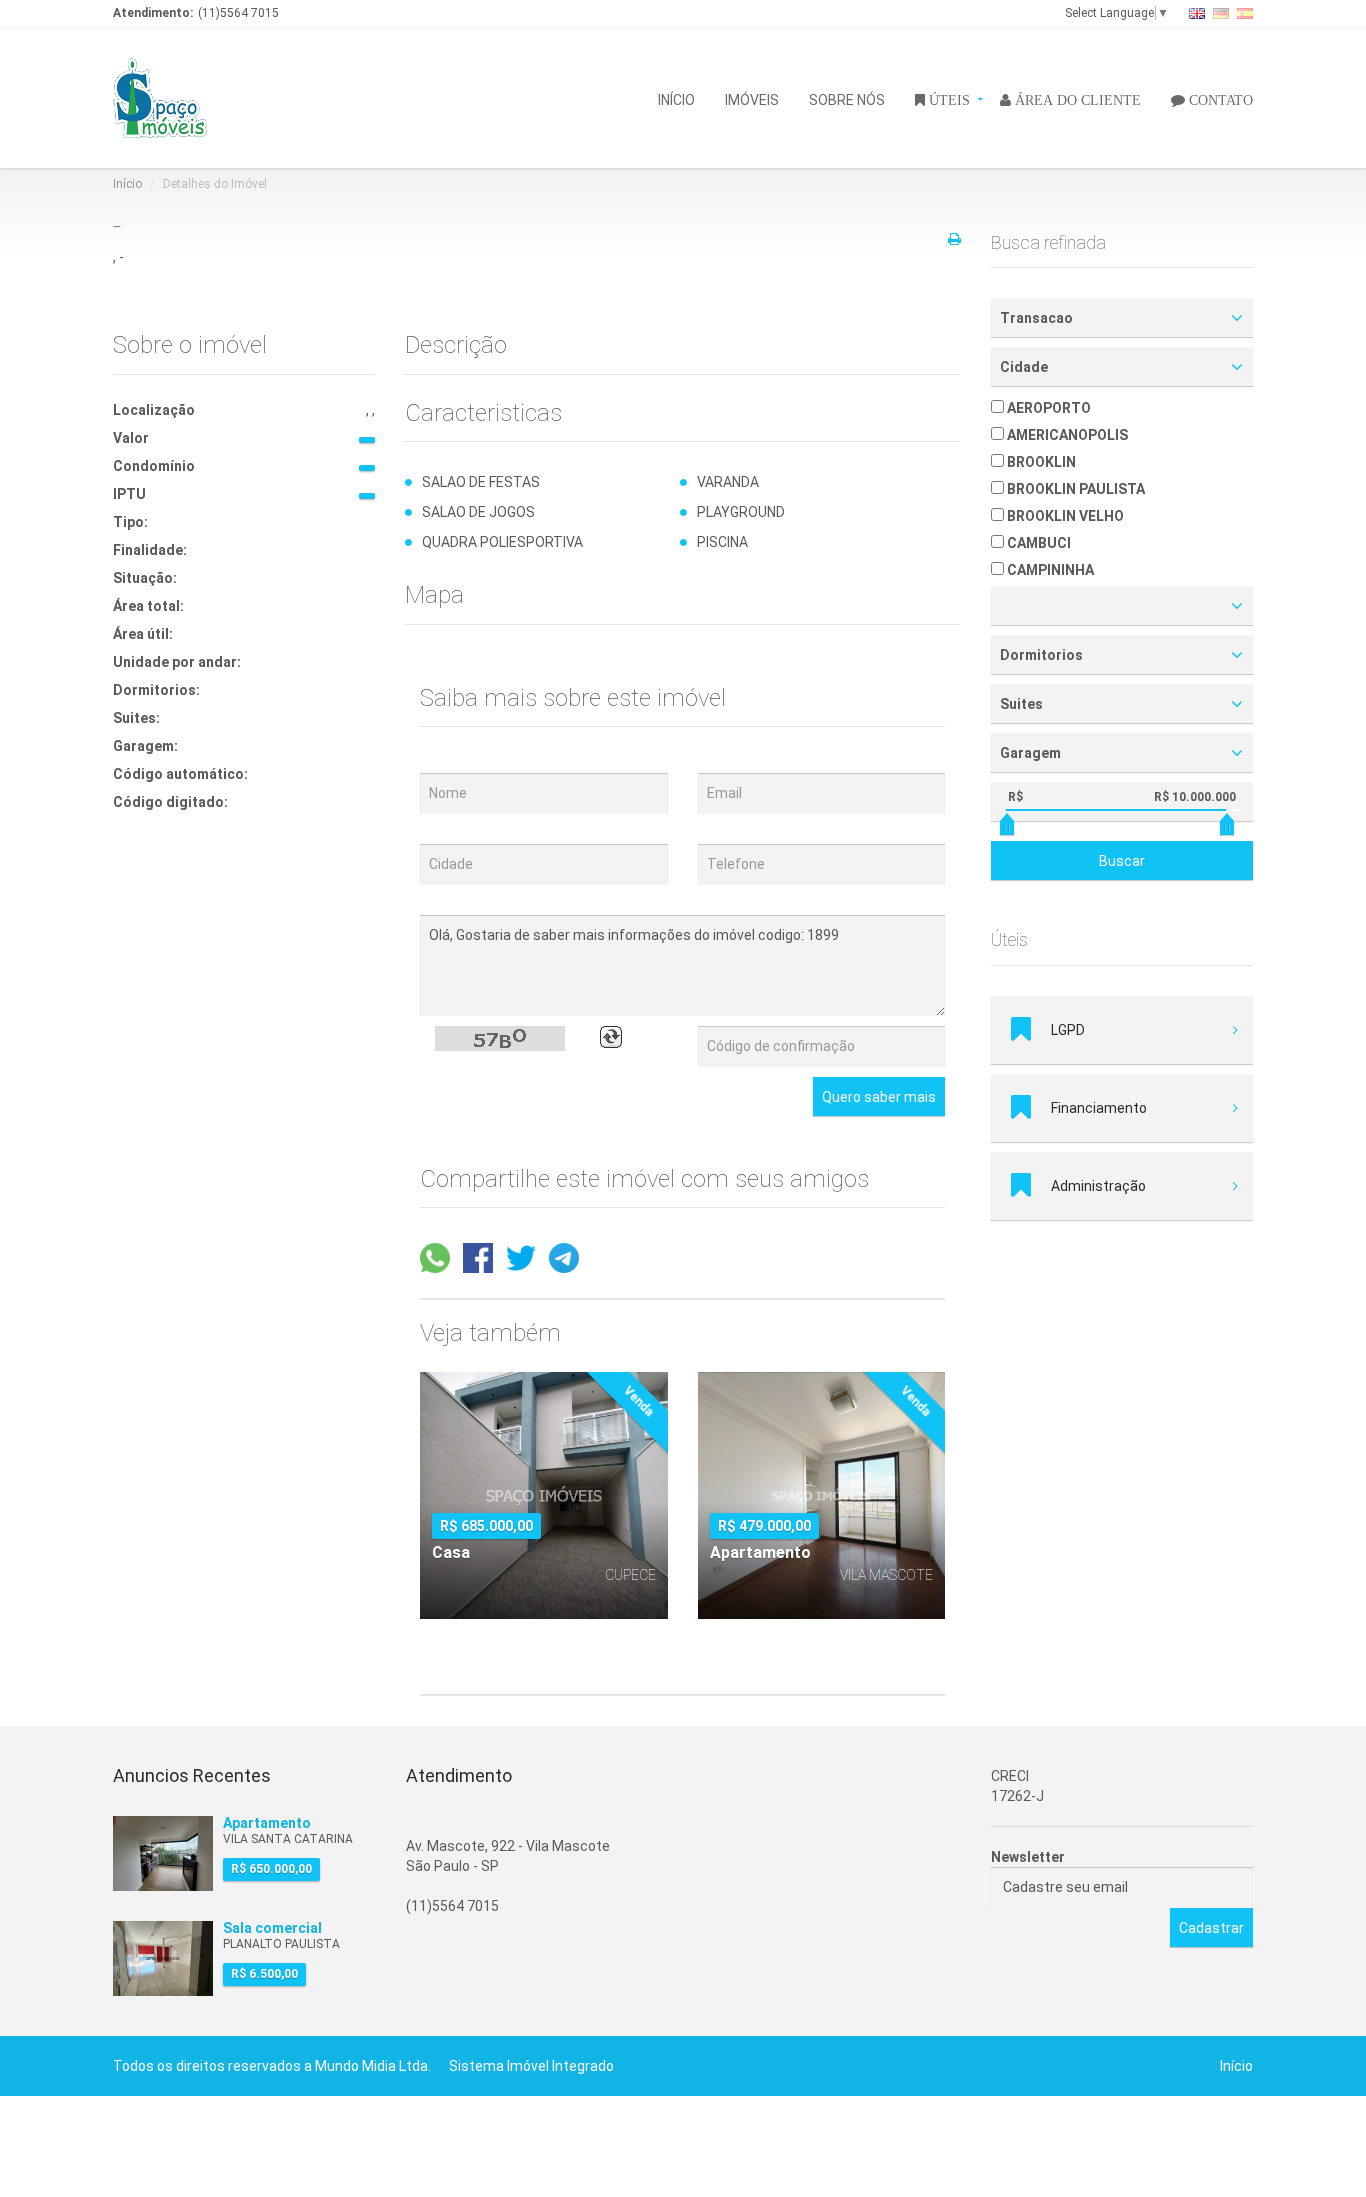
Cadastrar (1211, 1928)
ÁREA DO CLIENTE (1076, 99)
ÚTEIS (947, 99)
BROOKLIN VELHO (1064, 516)
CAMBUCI (1037, 543)
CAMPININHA (1049, 570)
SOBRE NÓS (847, 98)
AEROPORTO (1047, 408)
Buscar (1122, 861)
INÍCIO (676, 98)
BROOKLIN (1040, 462)
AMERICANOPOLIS (1066, 435)
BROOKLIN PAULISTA (1074, 489)
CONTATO (1219, 99)
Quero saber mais (879, 1097)
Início (127, 184)
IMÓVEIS (752, 98)
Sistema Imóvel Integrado (531, 2066)
